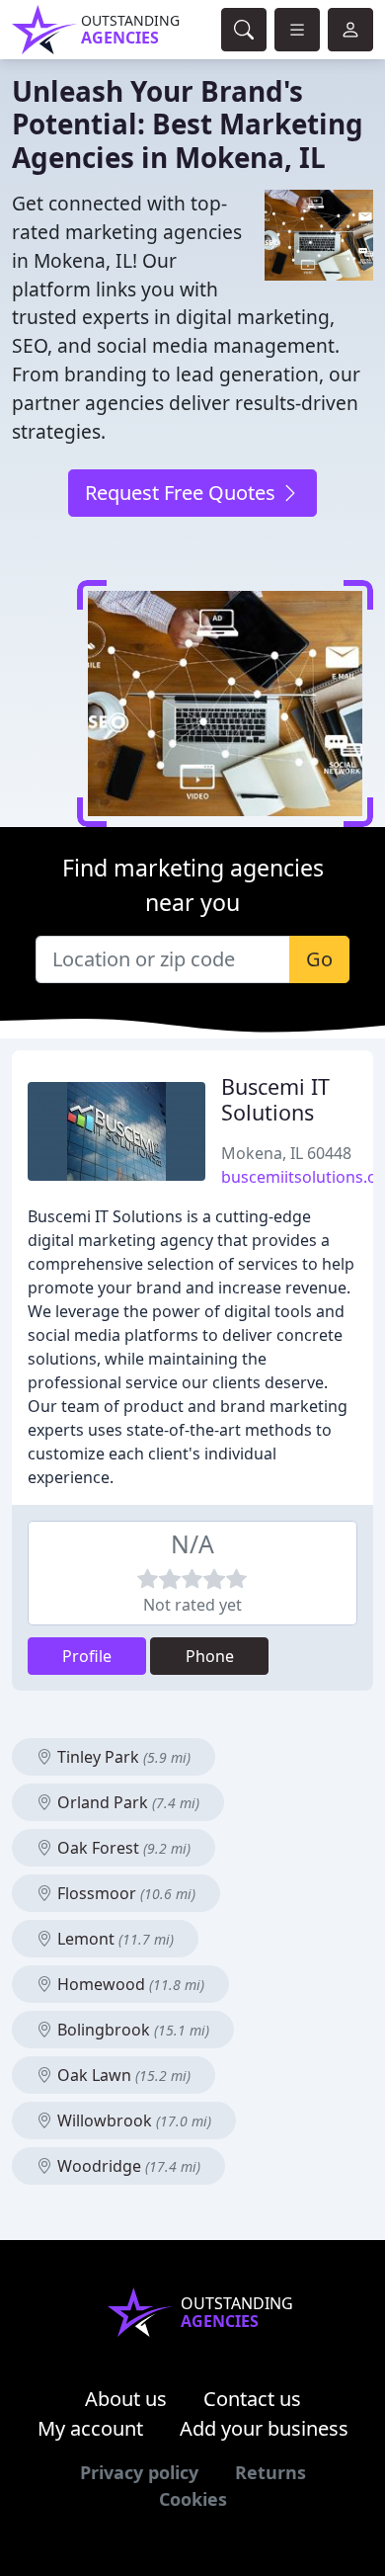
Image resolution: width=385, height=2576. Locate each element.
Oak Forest (122, 1848)
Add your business (264, 2428)
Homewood (129, 1984)
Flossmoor (124, 1893)
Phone (210, 1656)
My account (90, 2428)
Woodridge (127, 2166)
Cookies (193, 2499)
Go (319, 959)
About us (126, 2399)
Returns (270, 2472)
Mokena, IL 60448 (286, 1153)
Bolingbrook (131, 2030)
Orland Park (126, 1802)
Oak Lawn (122, 2075)
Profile (87, 1656)
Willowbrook (132, 2120)
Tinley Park (122, 1757)
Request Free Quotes (183, 493)
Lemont (114, 1939)
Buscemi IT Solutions (275, 1099)
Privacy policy (139, 2472)
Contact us (252, 2399)
